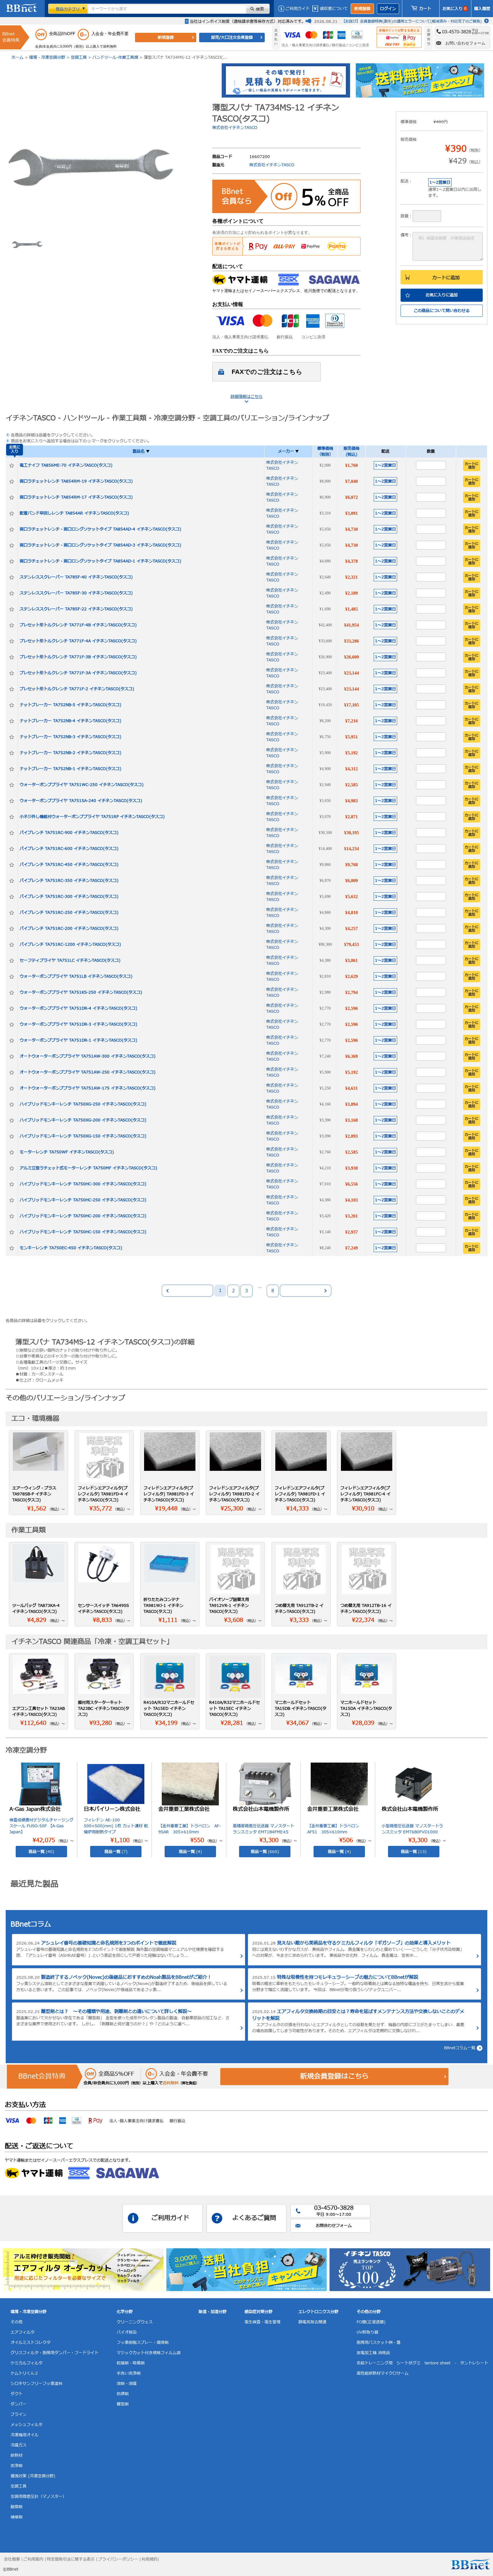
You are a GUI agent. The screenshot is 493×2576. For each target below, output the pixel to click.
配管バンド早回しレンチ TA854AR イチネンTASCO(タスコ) (74, 513)
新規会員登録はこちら (334, 2077)
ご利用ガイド (298, 9)
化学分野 (125, 2312)
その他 (17, 2322)
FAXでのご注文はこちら (267, 372)
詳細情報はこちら (246, 397)
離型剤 (123, 2404)
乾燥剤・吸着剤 (131, 2363)
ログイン (388, 9)
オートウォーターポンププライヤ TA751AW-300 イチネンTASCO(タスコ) (88, 1056)
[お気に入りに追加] (12, 465)
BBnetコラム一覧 (460, 2048)
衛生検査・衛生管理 (262, 2322)
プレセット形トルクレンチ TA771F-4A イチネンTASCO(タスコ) (78, 641)
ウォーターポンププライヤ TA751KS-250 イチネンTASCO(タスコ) (81, 992)
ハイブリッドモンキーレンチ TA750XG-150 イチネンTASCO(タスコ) (83, 1136)
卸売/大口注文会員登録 (232, 38)
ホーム (17, 57)
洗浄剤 (17, 2466)
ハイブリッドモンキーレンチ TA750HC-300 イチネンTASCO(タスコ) (83, 1184)
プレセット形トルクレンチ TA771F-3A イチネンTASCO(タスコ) (78, 673)
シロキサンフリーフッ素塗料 (37, 2384)
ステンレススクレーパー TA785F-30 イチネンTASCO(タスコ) (76, 593)
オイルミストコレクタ (31, 2343)
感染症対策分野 (258, 2312)
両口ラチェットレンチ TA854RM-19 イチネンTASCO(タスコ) (76, 481)
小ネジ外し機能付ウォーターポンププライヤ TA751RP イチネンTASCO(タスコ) (92, 817)
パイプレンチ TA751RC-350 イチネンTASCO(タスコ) (69, 881)
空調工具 (79, 57)
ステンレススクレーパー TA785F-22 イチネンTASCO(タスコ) (76, 609)
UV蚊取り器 (367, 2332)
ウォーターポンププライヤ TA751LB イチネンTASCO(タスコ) (76, 976)
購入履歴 (482, 9)
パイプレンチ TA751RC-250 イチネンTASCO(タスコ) (69, 913)
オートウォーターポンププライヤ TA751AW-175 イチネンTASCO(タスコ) (88, 1088)
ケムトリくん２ (25, 2373)
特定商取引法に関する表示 (71, 2559)
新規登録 (362, 9)
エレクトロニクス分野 (318, 2312)
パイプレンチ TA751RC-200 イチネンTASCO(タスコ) (69, 928)
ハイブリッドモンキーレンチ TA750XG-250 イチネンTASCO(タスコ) (83, 1104)
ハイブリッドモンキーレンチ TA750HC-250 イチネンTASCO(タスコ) (83, 1200)
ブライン (19, 2414)
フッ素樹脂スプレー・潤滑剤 (143, 2343)
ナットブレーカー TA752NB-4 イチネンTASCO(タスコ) (70, 721)
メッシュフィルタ (27, 2425)
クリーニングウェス (135, 2322)
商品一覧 (41, 1852)
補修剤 (17, 2517)
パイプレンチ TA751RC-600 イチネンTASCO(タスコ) (69, 849)
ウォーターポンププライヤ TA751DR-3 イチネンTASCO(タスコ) (78, 1024)
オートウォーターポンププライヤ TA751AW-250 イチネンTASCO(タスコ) (88, 1072)
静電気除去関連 (312, 2322)
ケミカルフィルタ (27, 2363)
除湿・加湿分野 (213, 2312)
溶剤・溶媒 (127, 2384)
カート (425, 9)
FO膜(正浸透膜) (371, 2322)
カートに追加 (446, 278)
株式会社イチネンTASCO (235, 128)
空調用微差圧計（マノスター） (39, 2497)
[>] (306, 1291)
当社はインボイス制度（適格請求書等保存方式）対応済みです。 (248, 22)
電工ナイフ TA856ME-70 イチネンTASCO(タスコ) (66, 465)
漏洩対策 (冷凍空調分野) (33, 2476)
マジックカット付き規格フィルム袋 (149, 2353)
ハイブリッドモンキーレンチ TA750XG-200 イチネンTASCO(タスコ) (83, 1120)
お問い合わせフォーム (465, 43)
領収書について (334, 9)
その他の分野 (369, 2312)
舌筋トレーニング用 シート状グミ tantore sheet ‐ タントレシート (422, 2363)
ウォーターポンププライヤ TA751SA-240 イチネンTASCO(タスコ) (81, 801)
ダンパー (19, 2404)
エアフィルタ (23, 2332)
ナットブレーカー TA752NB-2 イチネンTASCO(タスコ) (70, 753)
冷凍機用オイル (25, 2435)
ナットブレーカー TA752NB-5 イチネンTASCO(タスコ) (70, 705)
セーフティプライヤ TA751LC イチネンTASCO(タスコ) (70, 960)
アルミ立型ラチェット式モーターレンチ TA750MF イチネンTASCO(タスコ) (88, 1168)
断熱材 (17, 2455)
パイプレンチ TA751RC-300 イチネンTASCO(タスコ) (69, 897)
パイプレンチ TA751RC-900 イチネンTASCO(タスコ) (69, 833)
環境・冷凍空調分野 (47, 57)
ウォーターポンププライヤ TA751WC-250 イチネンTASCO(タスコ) (82, 785)
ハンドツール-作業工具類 (115, 57)
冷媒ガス (19, 2445)
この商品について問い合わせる (442, 311)
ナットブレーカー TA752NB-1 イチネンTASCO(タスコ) (70, 769)
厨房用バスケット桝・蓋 (379, 2343)
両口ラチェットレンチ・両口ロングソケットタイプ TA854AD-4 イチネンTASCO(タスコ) (100, 529)
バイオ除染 (127, 2332)
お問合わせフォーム (334, 2226)
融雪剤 (17, 2507)
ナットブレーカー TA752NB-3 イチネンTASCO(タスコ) (70, 737)
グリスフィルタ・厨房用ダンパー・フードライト (54, 2353)
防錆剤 (123, 2394)
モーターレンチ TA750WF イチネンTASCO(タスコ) (67, 1152)
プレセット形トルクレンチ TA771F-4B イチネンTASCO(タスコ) (78, 625)
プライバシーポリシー (118, 2559)
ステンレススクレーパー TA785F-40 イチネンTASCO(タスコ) (76, 577)
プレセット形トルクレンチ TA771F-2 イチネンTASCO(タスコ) (77, 689)
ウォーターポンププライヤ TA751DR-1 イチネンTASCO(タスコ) (78, 1040)
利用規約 (149, 2559)
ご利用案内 (33, 2559)
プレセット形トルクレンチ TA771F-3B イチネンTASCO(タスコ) (78, 657)
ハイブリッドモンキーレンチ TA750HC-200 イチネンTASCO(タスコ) (83, 1216)
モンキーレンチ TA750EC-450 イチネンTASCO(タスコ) (71, 1248)
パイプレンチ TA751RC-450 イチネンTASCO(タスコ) (69, 865)
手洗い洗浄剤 (129, 2373)
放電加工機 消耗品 (373, 2353)
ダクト (17, 2394)
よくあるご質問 (254, 2218)
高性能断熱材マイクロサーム (383, 2373)
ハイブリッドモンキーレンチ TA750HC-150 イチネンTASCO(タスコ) (83, 1232)
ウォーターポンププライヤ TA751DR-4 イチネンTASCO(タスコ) (78, 1008)
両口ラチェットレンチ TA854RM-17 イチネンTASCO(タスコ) (76, 497)
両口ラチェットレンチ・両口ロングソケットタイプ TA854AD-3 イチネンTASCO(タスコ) (100, 545)
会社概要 (12, 2559)
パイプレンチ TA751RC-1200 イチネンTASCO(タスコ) (70, 944)
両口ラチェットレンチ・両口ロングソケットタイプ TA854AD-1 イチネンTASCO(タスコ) (100, 561)
